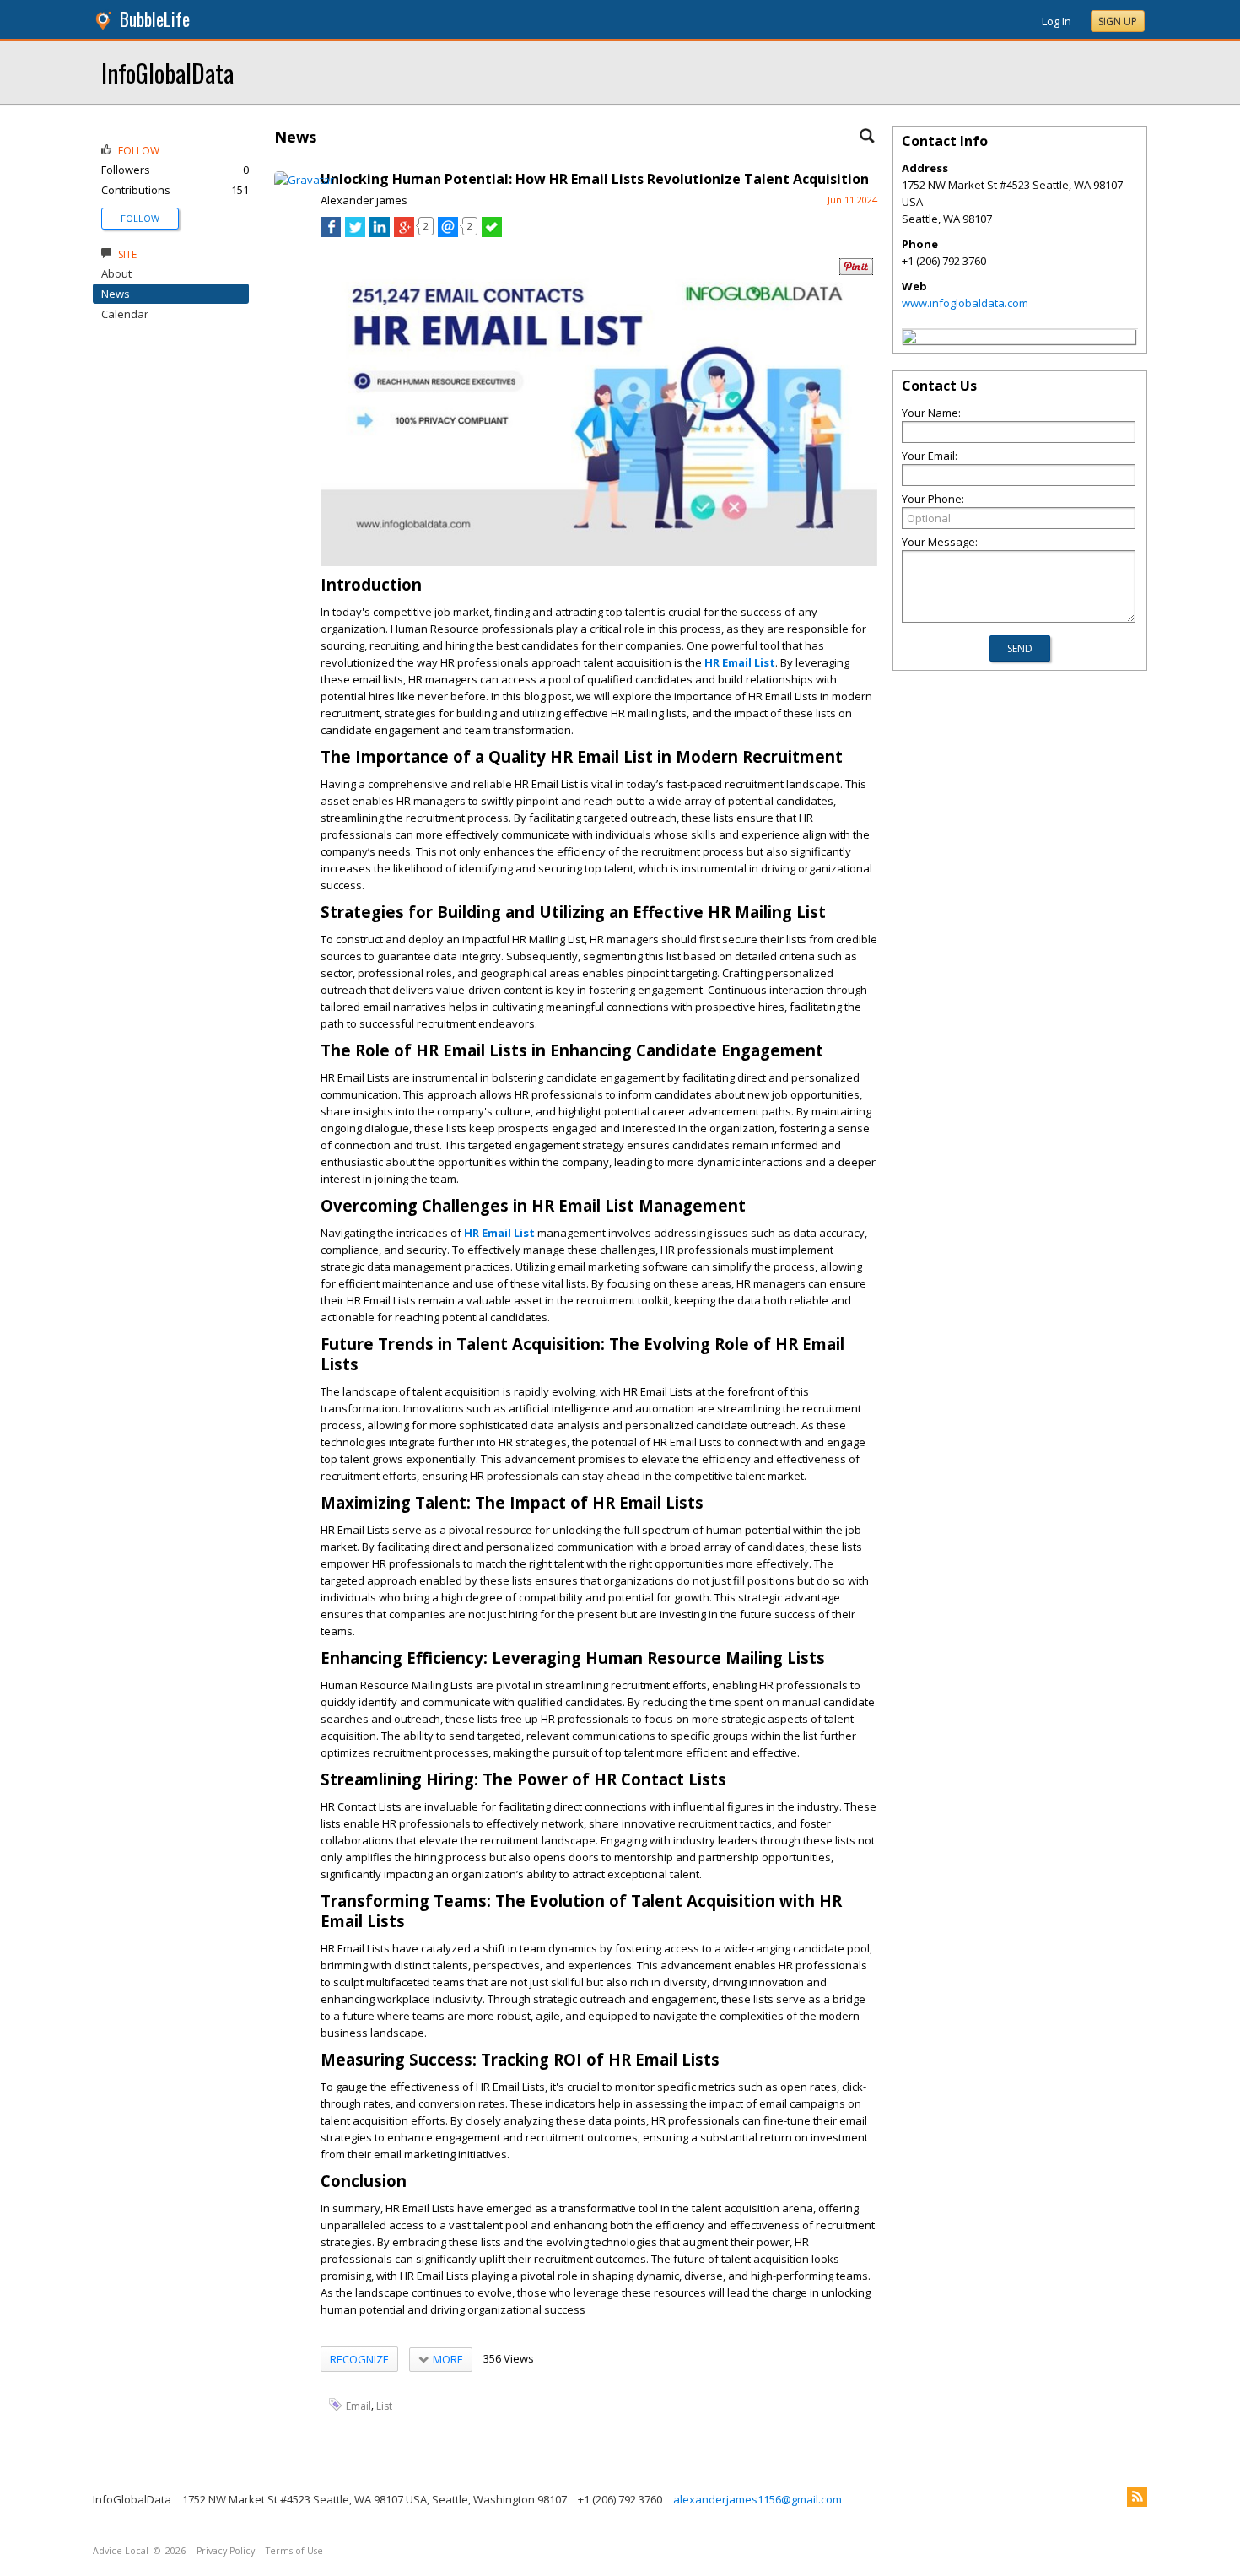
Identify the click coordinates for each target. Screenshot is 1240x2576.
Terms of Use (294, 2551)
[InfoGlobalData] (909, 339)
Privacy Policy (226, 2551)
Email (359, 2406)
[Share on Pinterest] (856, 271)
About (116, 273)
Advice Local (121, 2551)
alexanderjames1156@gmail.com (757, 2499)
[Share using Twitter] (355, 233)
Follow (140, 218)
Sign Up (1118, 22)
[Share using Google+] (404, 233)
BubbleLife (155, 19)
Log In (1057, 21)
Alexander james (364, 200)
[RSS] (1137, 2497)
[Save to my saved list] (492, 233)
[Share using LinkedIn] (380, 233)
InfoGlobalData (167, 72)
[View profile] (304, 180)
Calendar (125, 314)
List (384, 2406)
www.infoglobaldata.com (965, 303)
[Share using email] (448, 233)
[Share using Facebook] (331, 233)
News (116, 294)
